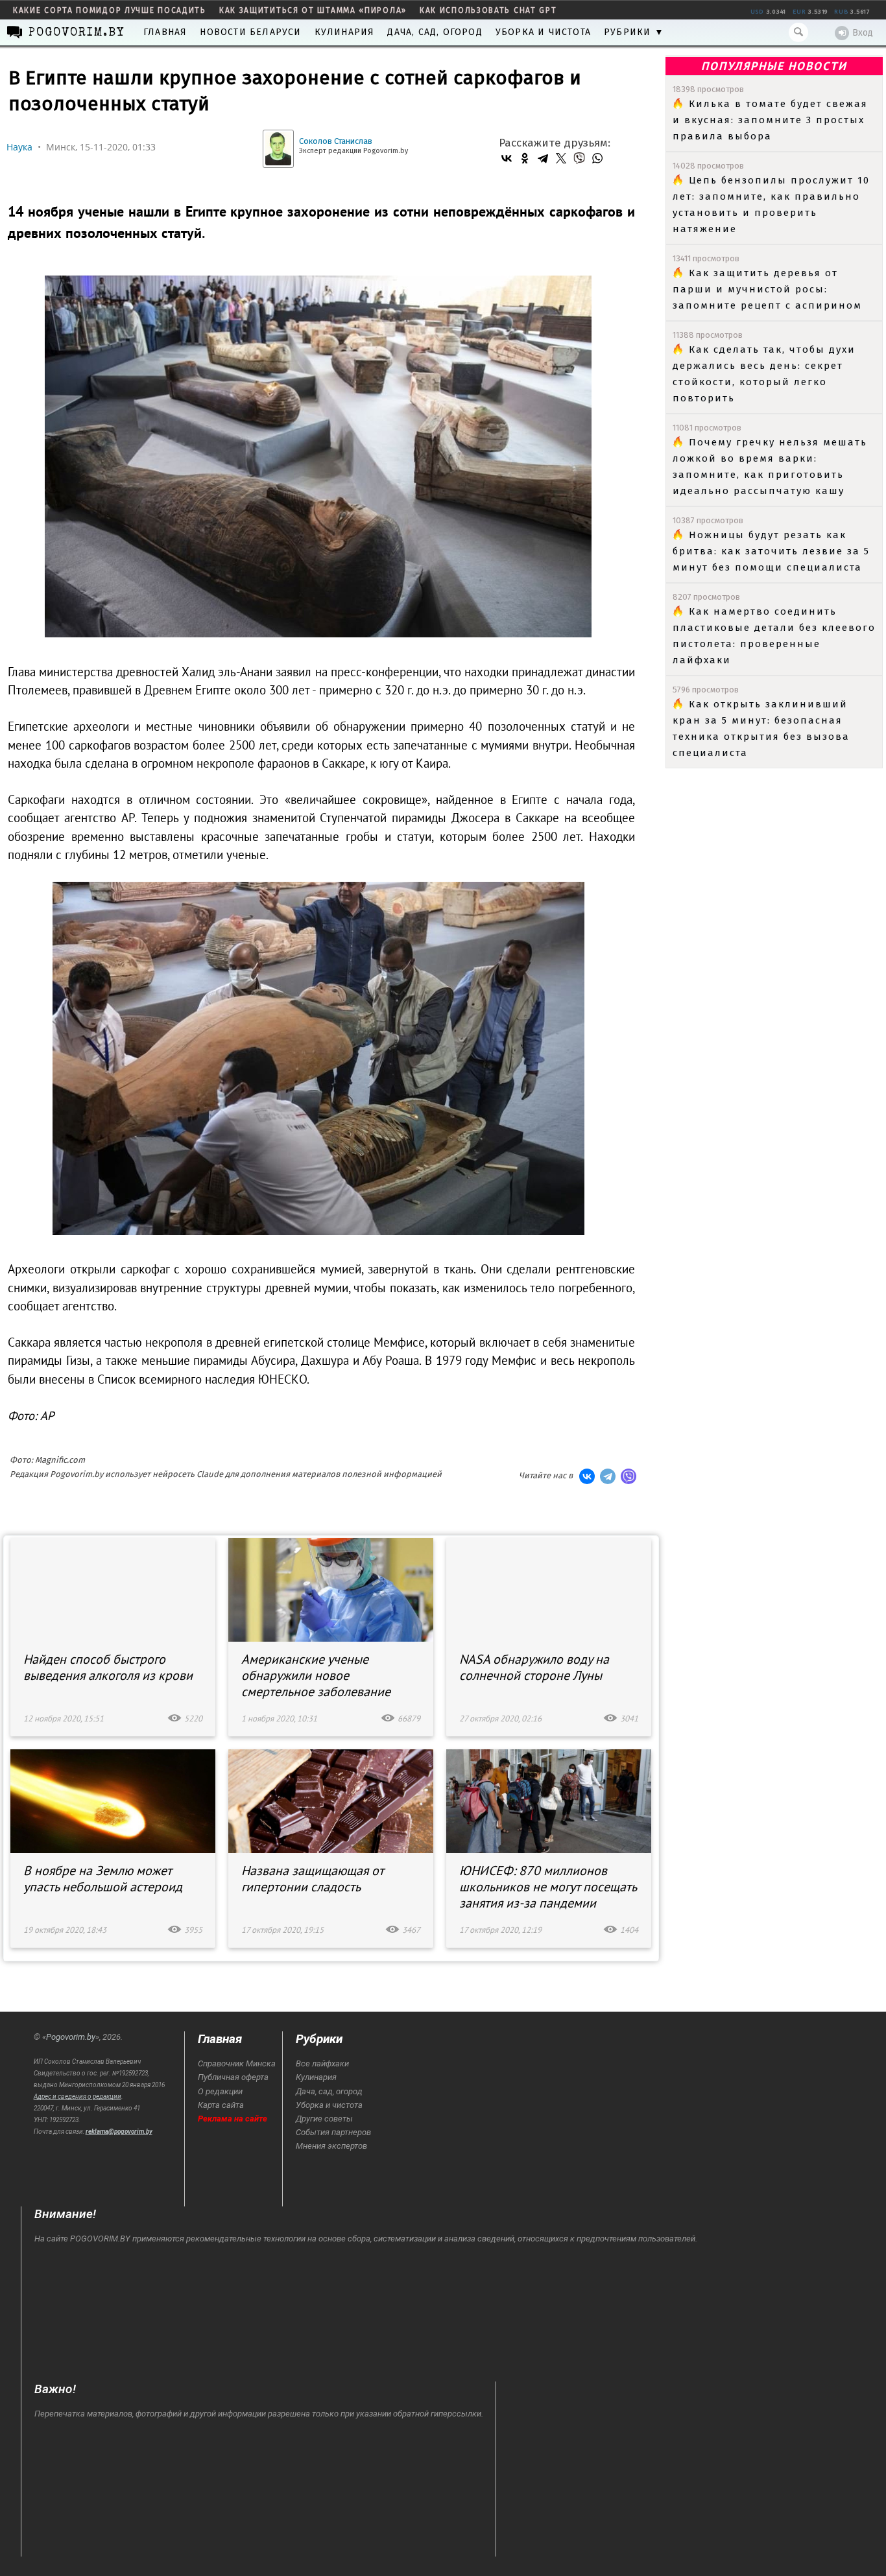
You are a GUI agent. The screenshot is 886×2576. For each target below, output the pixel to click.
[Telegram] (543, 158)
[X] (561, 158)
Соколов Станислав (336, 141)
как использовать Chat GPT (488, 10)
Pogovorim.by (71, 2037)
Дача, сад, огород (435, 32)
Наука (19, 147)
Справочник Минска (237, 2063)
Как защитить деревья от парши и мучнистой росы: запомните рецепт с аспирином (767, 289)
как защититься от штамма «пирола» (313, 10)
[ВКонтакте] (507, 158)
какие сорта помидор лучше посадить (110, 10)
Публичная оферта (233, 2077)
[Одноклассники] (525, 158)
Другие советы (324, 2119)
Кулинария (345, 32)
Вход (863, 33)
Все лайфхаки (322, 2063)
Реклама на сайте (233, 2119)
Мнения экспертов (331, 2146)
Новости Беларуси (250, 32)
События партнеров (333, 2132)
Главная (165, 32)
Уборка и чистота (543, 32)
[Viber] (579, 158)
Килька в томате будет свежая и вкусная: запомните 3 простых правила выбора (770, 120)
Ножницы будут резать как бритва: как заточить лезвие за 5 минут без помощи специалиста (771, 551)
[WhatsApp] (597, 158)
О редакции (220, 2091)
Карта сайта (221, 2105)
